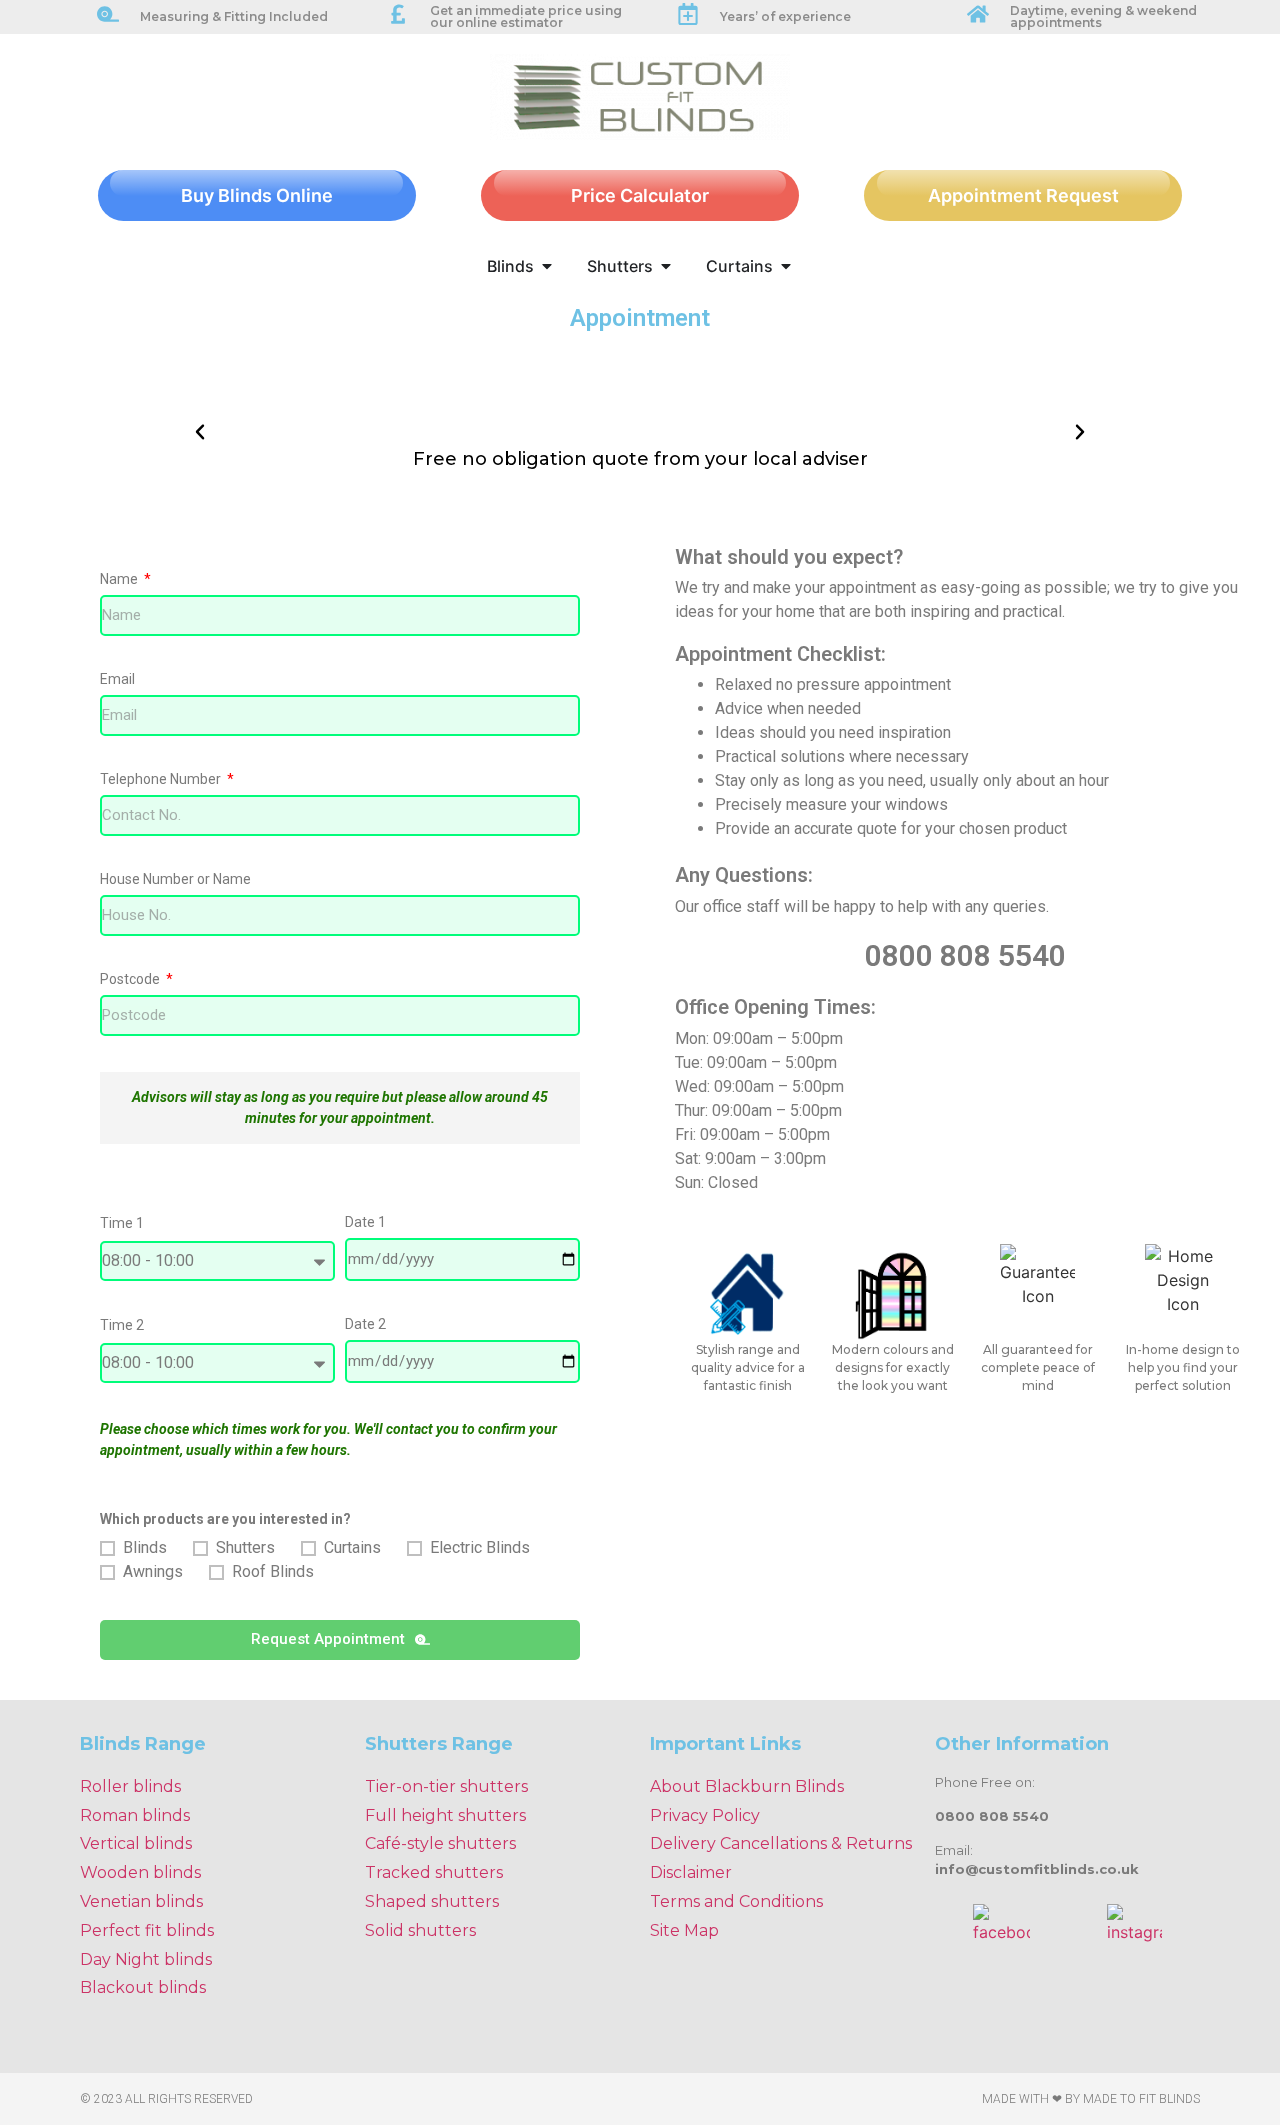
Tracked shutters (434, 1872)
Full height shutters (445, 1815)
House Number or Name (175, 879)
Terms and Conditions (736, 1901)
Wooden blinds (140, 1872)
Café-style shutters (440, 1843)
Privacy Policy (705, 1815)
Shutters (245, 1547)
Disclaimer (691, 1872)
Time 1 (122, 1223)
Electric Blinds (480, 1547)
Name (120, 579)
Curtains (352, 1547)
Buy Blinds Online (257, 195)
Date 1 (365, 1222)
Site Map (684, 1930)
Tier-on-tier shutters (446, 1786)
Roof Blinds (273, 1571)
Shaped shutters (432, 1901)
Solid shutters (420, 1930)
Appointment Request (1023, 195)
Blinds (145, 1547)
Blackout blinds (143, 1987)
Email (117, 679)
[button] (200, 432)
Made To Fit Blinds (1141, 2099)
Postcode (131, 979)
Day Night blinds (146, 1959)
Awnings (153, 1571)
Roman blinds (135, 1815)
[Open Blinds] (547, 266)
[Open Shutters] (666, 266)
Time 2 (122, 1325)
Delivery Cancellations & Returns (781, 1843)
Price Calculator (640, 195)
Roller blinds (130, 1786)
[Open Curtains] (786, 266)
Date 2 (365, 1324)
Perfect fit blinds (147, 1930)
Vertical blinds (136, 1843)
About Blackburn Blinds (747, 1786)
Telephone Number (162, 779)
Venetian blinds (141, 1901)
